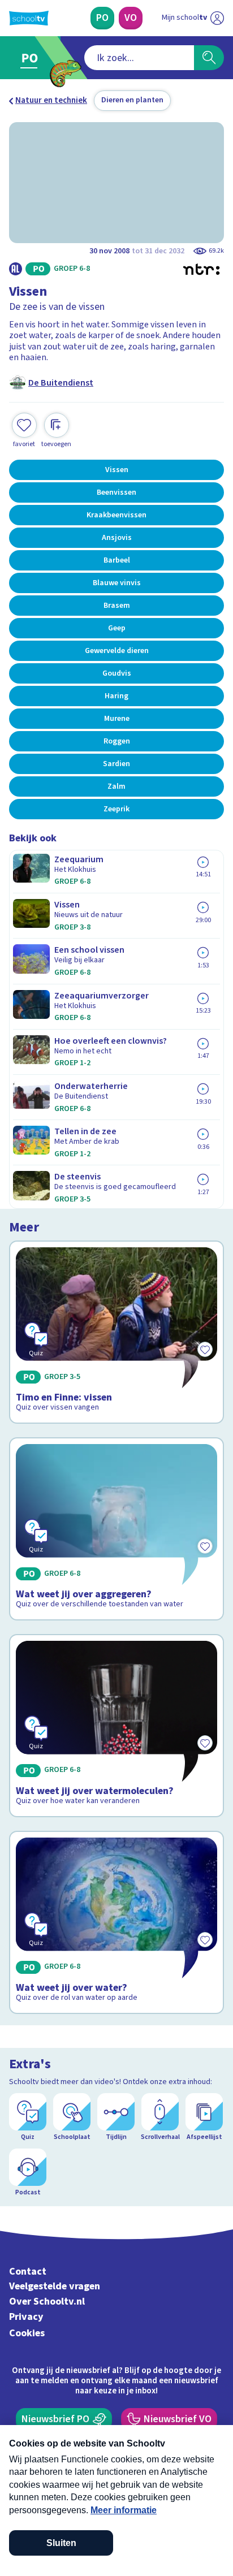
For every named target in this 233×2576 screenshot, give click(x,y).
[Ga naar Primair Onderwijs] (32, 58)
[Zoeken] (209, 58)
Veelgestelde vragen (55, 2286)
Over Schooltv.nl (47, 2301)
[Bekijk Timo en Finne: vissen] (116, 1332)
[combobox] (139, 58)
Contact (28, 2272)
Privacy (26, 2317)
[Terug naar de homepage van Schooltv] (29, 18)
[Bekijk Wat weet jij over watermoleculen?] (116, 1726)
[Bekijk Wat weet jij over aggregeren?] (116, 1529)
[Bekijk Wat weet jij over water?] (116, 1922)
